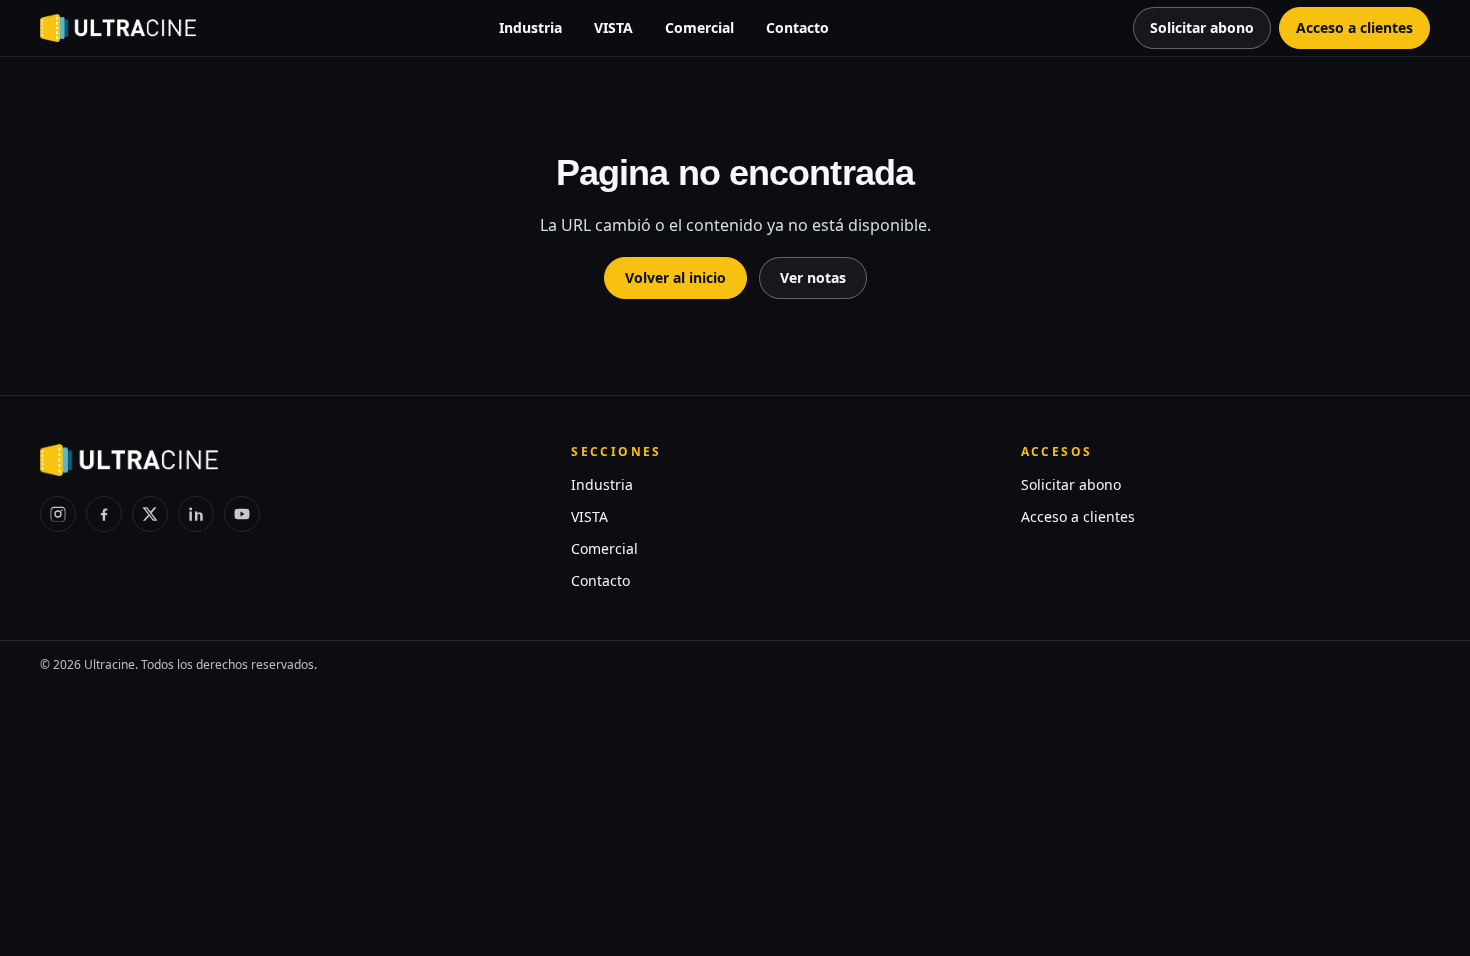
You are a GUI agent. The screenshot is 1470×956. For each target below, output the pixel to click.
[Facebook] (104, 514)
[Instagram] (58, 514)
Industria (530, 27)
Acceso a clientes (1078, 516)
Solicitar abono (1071, 484)
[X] (150, 514)
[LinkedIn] (196, 514)
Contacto (797, 27)
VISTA (613, 27)
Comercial (699, 27)
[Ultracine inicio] (118, 28)
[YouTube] (242, 514)
